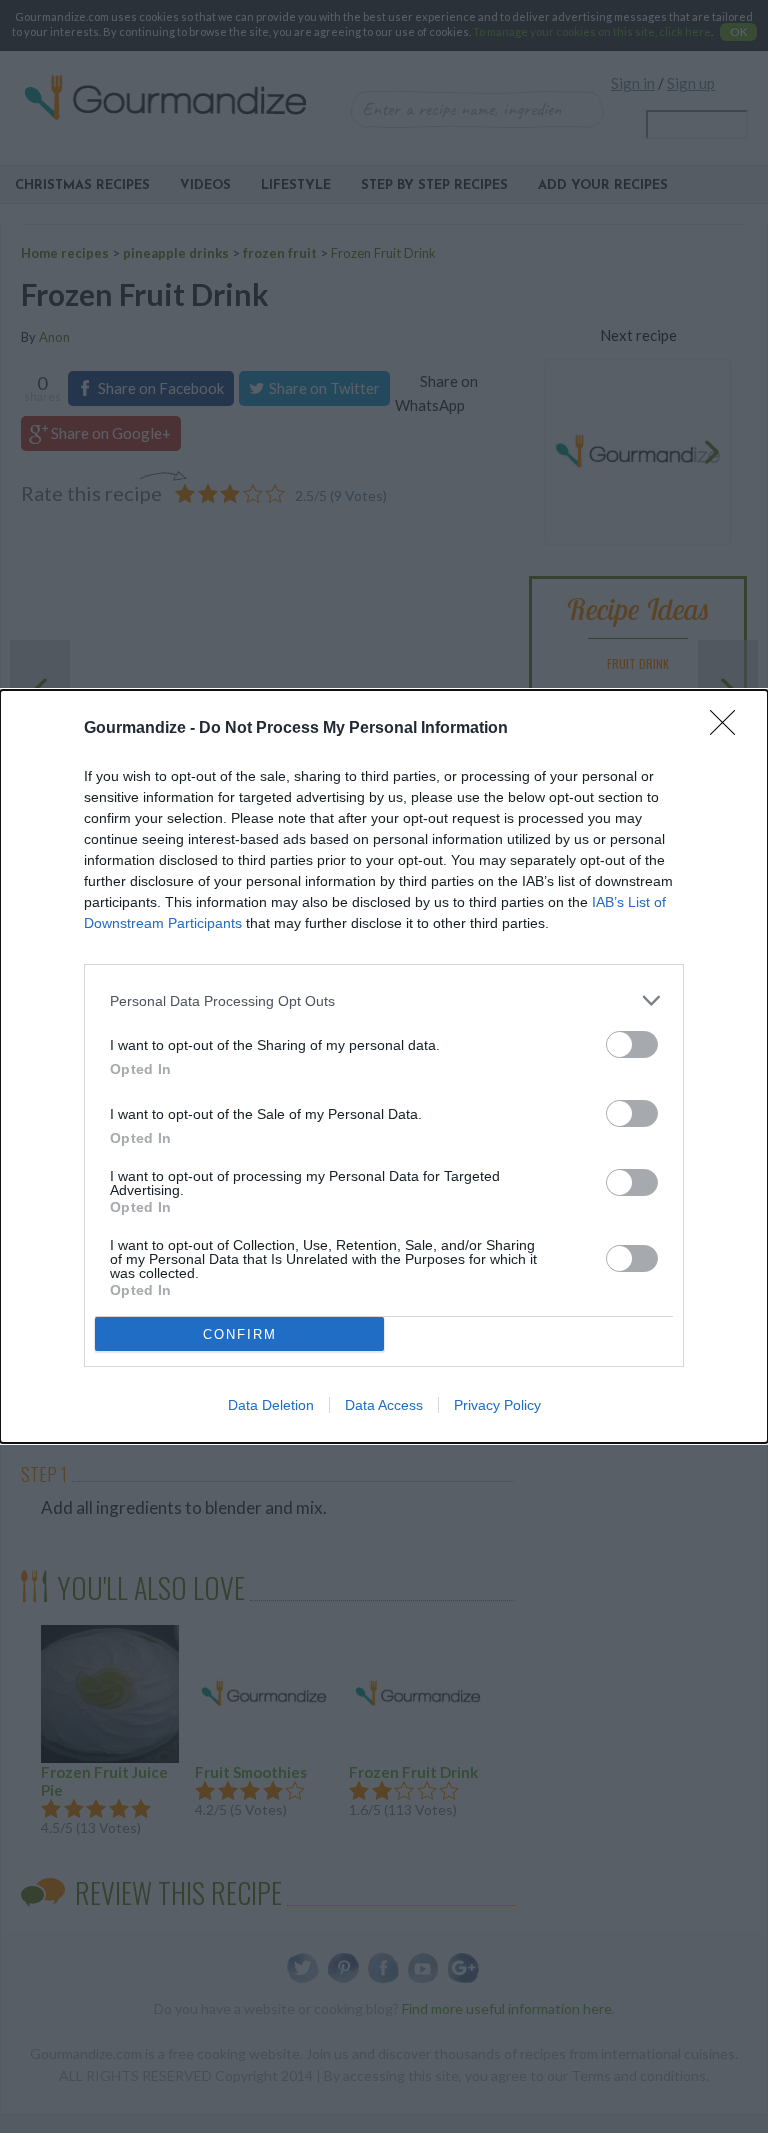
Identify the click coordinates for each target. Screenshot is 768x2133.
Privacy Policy (497, 1405)
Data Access (384, 1405)
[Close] (729, 729)
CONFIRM (240, 1334)
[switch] (632, 1044)
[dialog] (384, 1066)
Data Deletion (271, 1405)
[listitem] (384, 1000)
